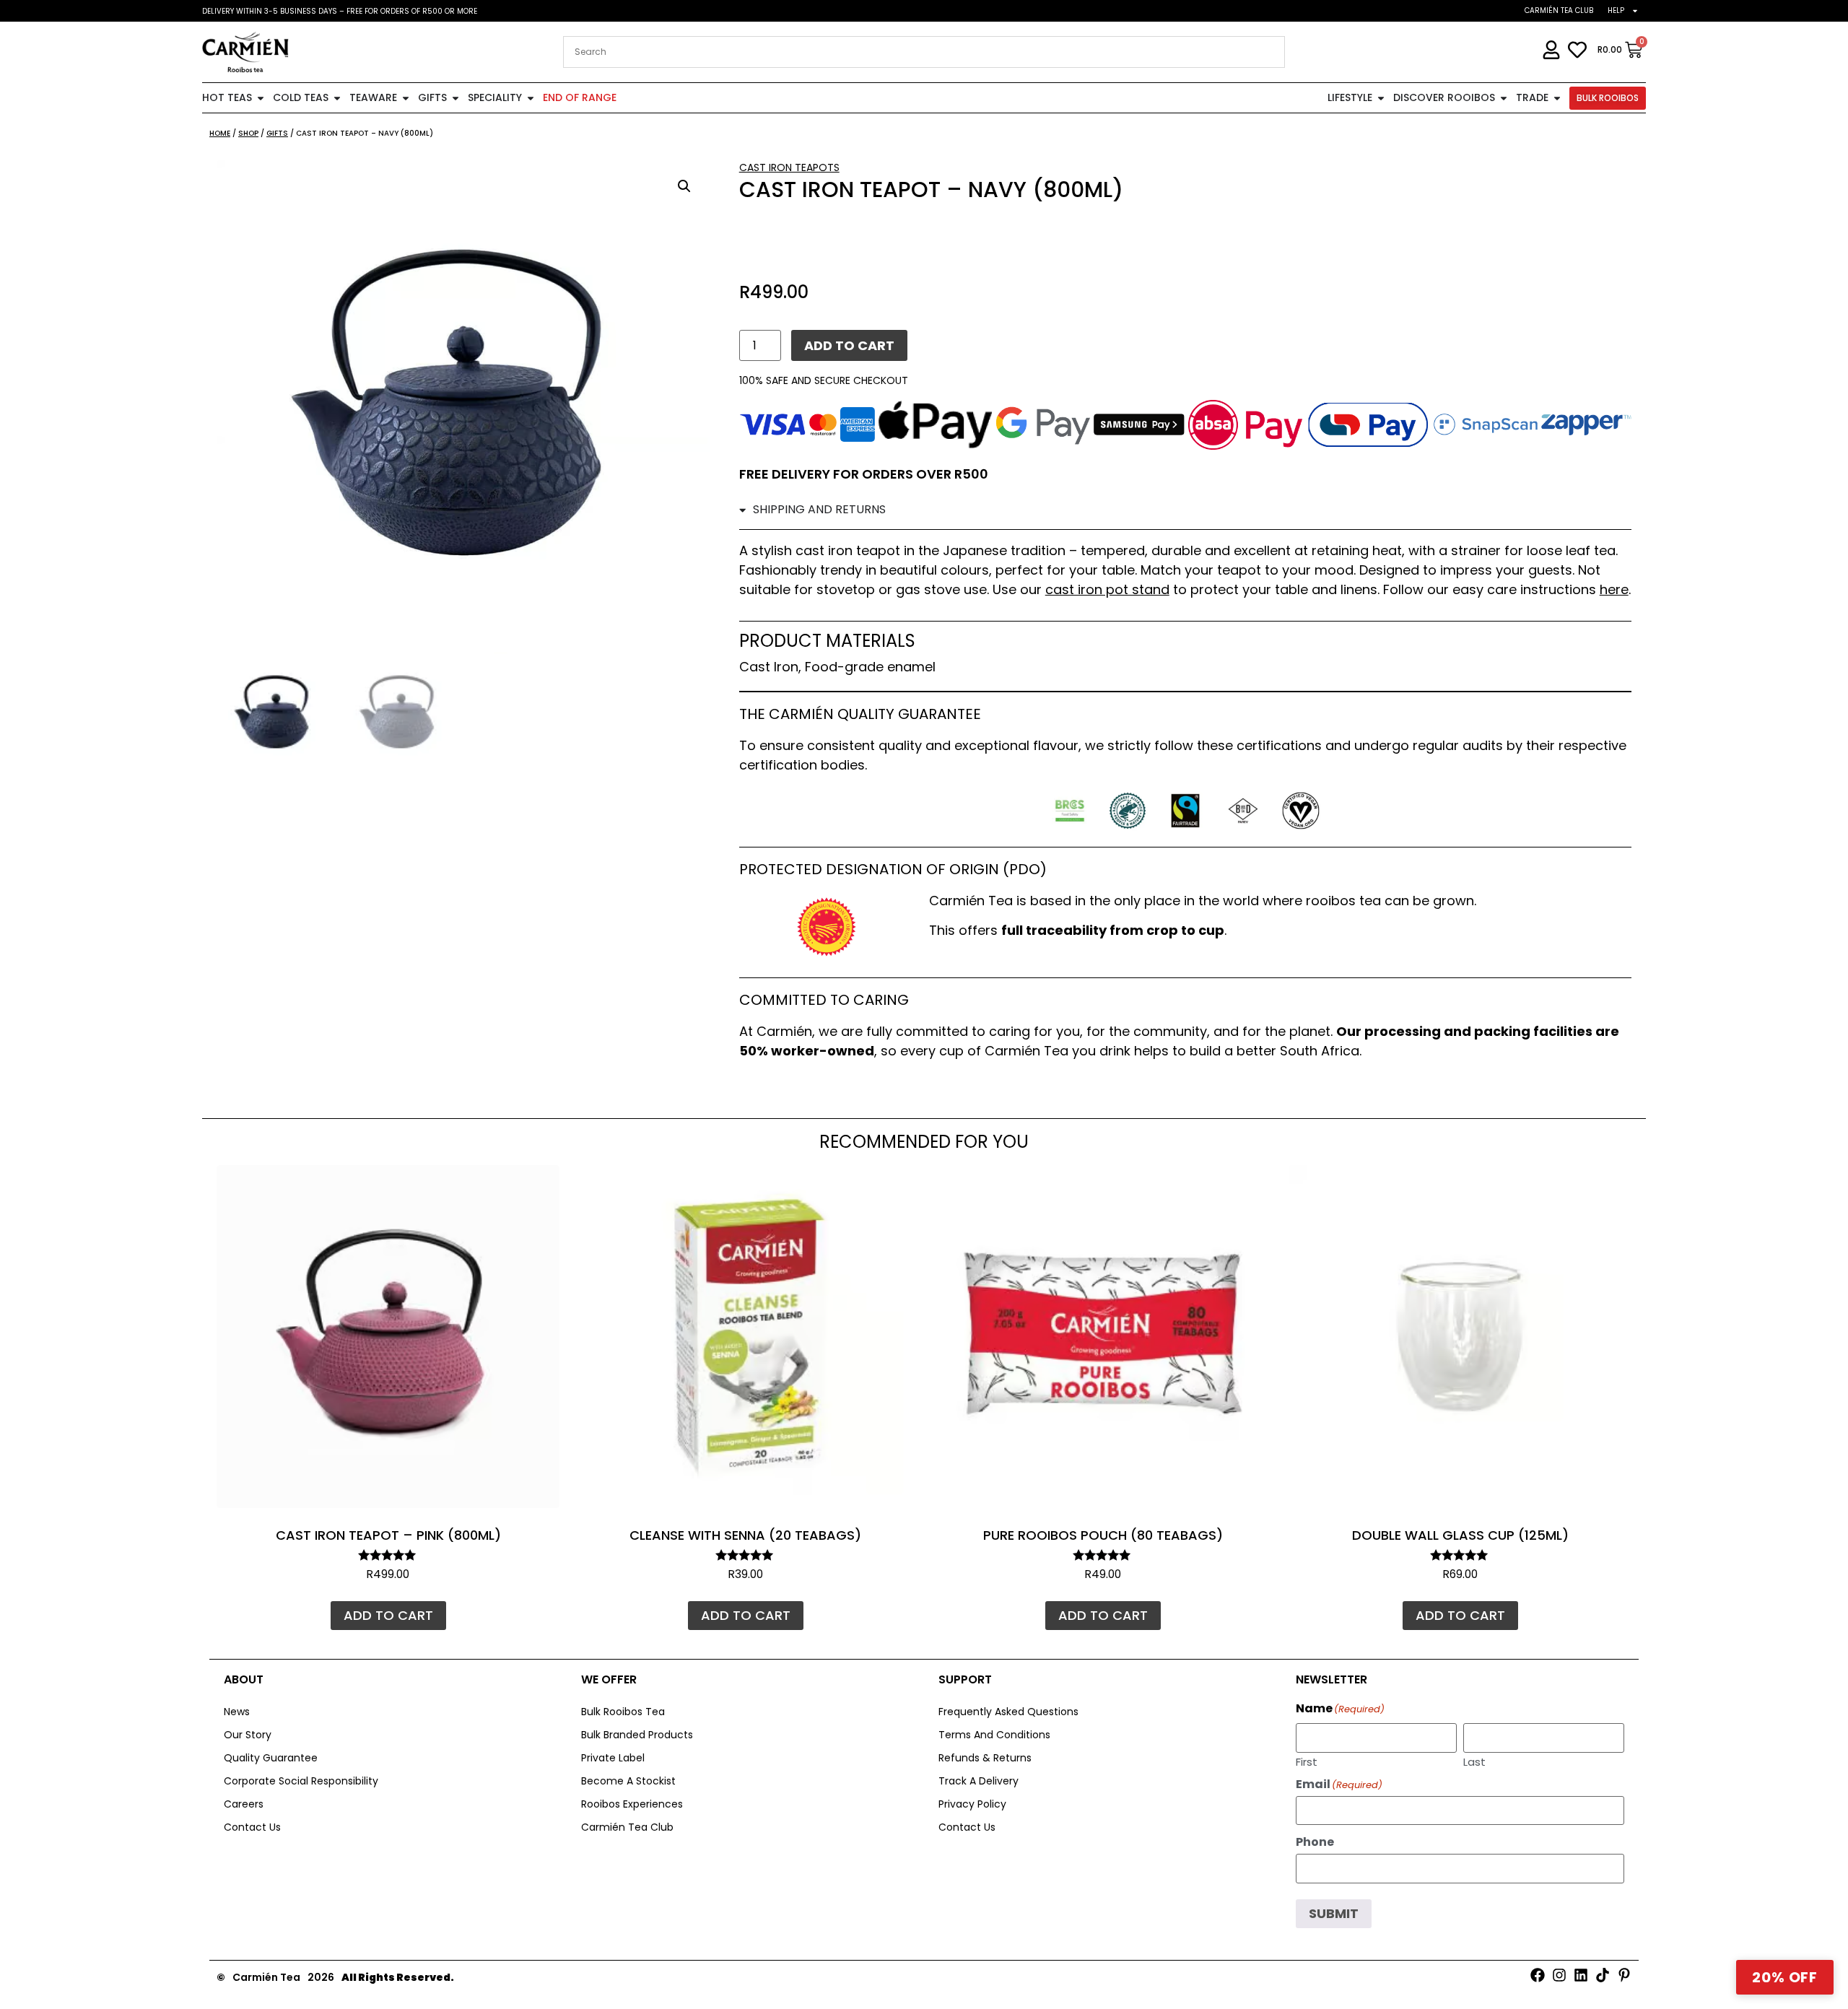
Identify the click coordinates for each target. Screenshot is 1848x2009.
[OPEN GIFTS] (456, 98)
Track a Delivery (979, 1781)
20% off (1785, 1977)
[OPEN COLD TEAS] (337, 98)
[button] (684, 186)
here (1614, 589)
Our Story (248, 1735)
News (237, 1712)
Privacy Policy (972, 1804)
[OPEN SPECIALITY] (531, 98)
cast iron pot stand (1107, 589)
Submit (1334, 1913)
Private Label (613, 1758)
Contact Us (252, 1827)
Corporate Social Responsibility (301, 1781)
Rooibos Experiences (632, 1804)
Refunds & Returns (985, 1758)
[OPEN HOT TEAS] (261, 98)
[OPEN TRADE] (1557, 98)
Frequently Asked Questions (1008, 1712)
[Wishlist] (538, 1187)
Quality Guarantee (271, 1758)
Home (220, 133)
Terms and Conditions (994, 1735)
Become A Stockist (628, 1781)
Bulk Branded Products (637, 1735)
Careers (244, 1804)
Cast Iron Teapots (789, 167)
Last (1474, 1761)
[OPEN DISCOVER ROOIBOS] (1504, 98)
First (1307, 1761)
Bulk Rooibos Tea (623, 1712)
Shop (248, 133)
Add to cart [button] (388, 1615)
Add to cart (849, 345)
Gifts (277, 133)
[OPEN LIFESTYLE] (1381, 98)
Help (1616, 10)
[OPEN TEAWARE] (406, 98)
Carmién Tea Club (1559, 10)
